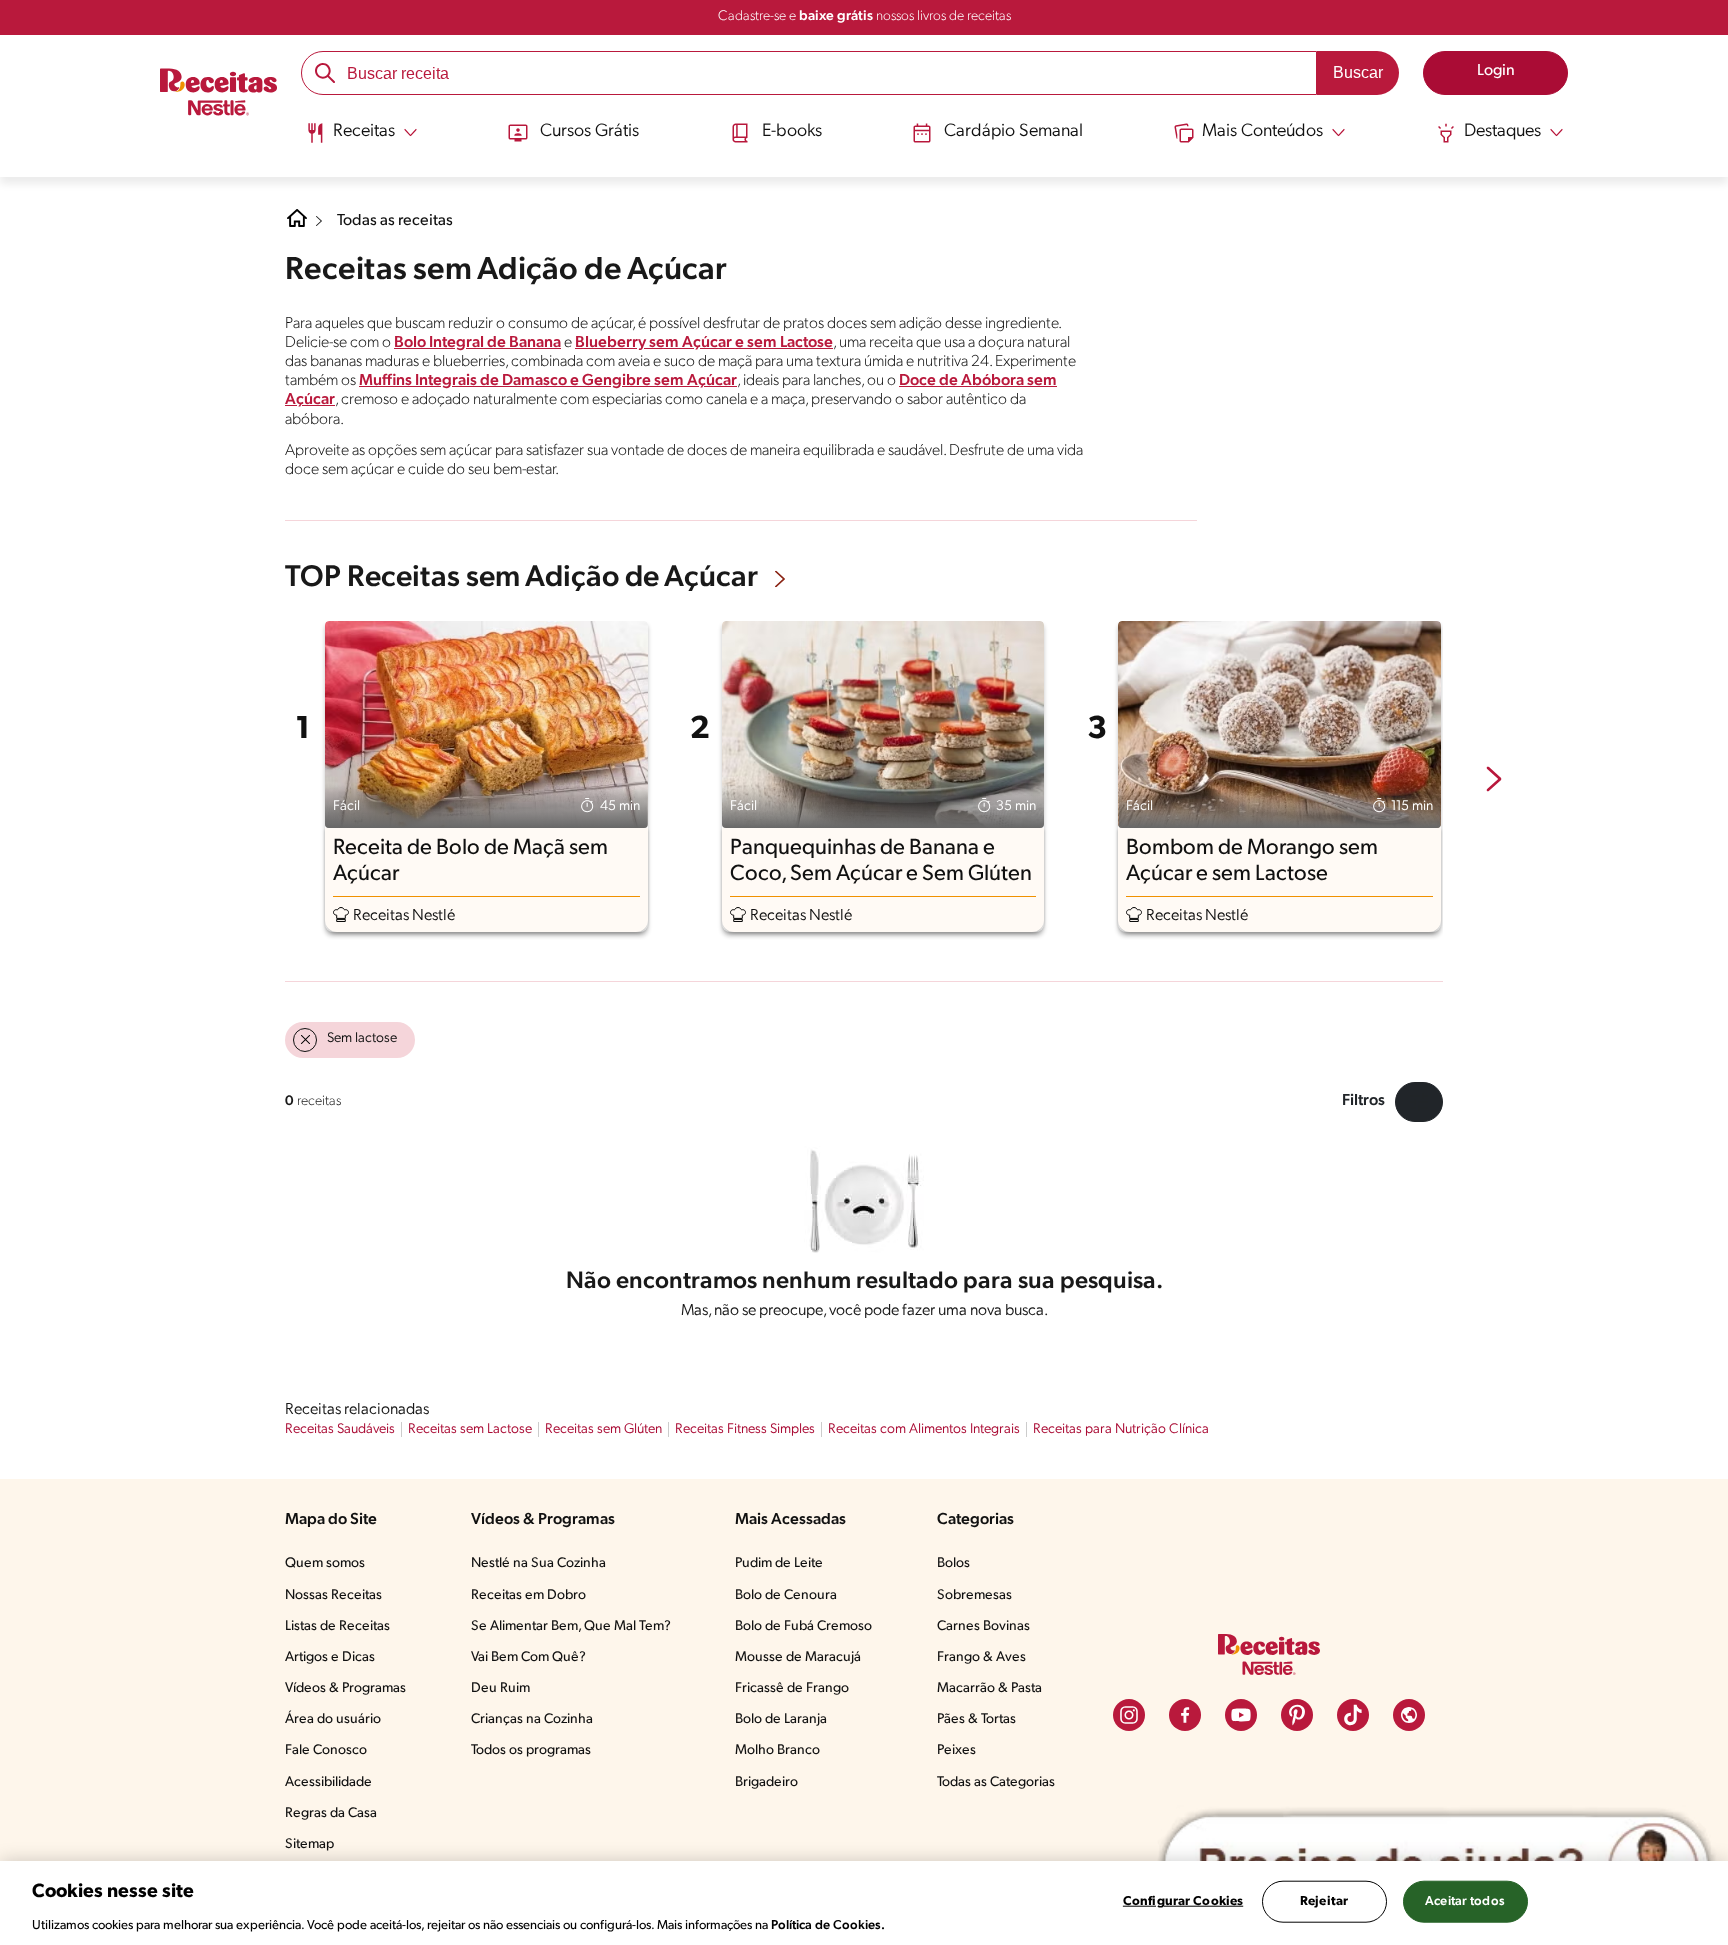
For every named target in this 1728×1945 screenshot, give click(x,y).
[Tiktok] (1353, 1715)
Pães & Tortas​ (976, 1719)
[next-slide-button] (1494, 781)
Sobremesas (974, 1595)
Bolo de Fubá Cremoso (803, 1626)
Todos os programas (531, 1750)
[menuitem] (361, 140)
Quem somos (325, 1563)
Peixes (956, 1750)
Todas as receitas (395, 221)
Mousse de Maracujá (798, 1657)
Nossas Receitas (333, 1595)
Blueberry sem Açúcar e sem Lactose (704, 343)
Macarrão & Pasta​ (989, 1688)
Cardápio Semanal (1013, 132)
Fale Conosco (326, 1750)
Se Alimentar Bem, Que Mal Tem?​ (571, 1626)
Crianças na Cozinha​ (532, 1719)
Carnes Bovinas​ (983, 1626)
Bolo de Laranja (781, 1719)
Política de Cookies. (828, 1924)
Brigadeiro (766, 1782)
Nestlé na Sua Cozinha (538, 1563)
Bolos (953, 1563)
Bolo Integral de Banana (477, 343)
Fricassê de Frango (792, 1688)
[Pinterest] (1297, 1715)
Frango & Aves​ (981, 1657)
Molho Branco (777, 1750)
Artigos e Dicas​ (330, 1657)
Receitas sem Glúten (603, 1429)
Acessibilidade (328, 1782)
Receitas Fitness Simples (745, 1429)
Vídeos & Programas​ (345, 1688)
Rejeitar (1324, 1900)
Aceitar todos (1465, 1900)
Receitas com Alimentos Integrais (924, 1429)
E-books (792, 132)
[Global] (1409, 1715)
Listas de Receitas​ (337, 1626)
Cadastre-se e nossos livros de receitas (864, 16)
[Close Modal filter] (1419, 1102)
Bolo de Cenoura (786, 1595)
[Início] (218, 94)
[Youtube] (1241, 1715)
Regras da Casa (331, 1813)
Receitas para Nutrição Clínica (1121, 1429)
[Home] (297, 226)
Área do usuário (333, 1719)
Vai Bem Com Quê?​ (528, 1657)
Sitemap (309, 1844)
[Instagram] (1129, 1715)
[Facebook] (1185, 1715)
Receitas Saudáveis (340, 1429)
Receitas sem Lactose (470, 1429)
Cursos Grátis (589, 132)
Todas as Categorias (996, 1782)
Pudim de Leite (779, 1563)
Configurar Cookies (1183, 1900)
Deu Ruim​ (500, 1688)
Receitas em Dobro (528, 1595)
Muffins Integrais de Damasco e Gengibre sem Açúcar (548, 381)
